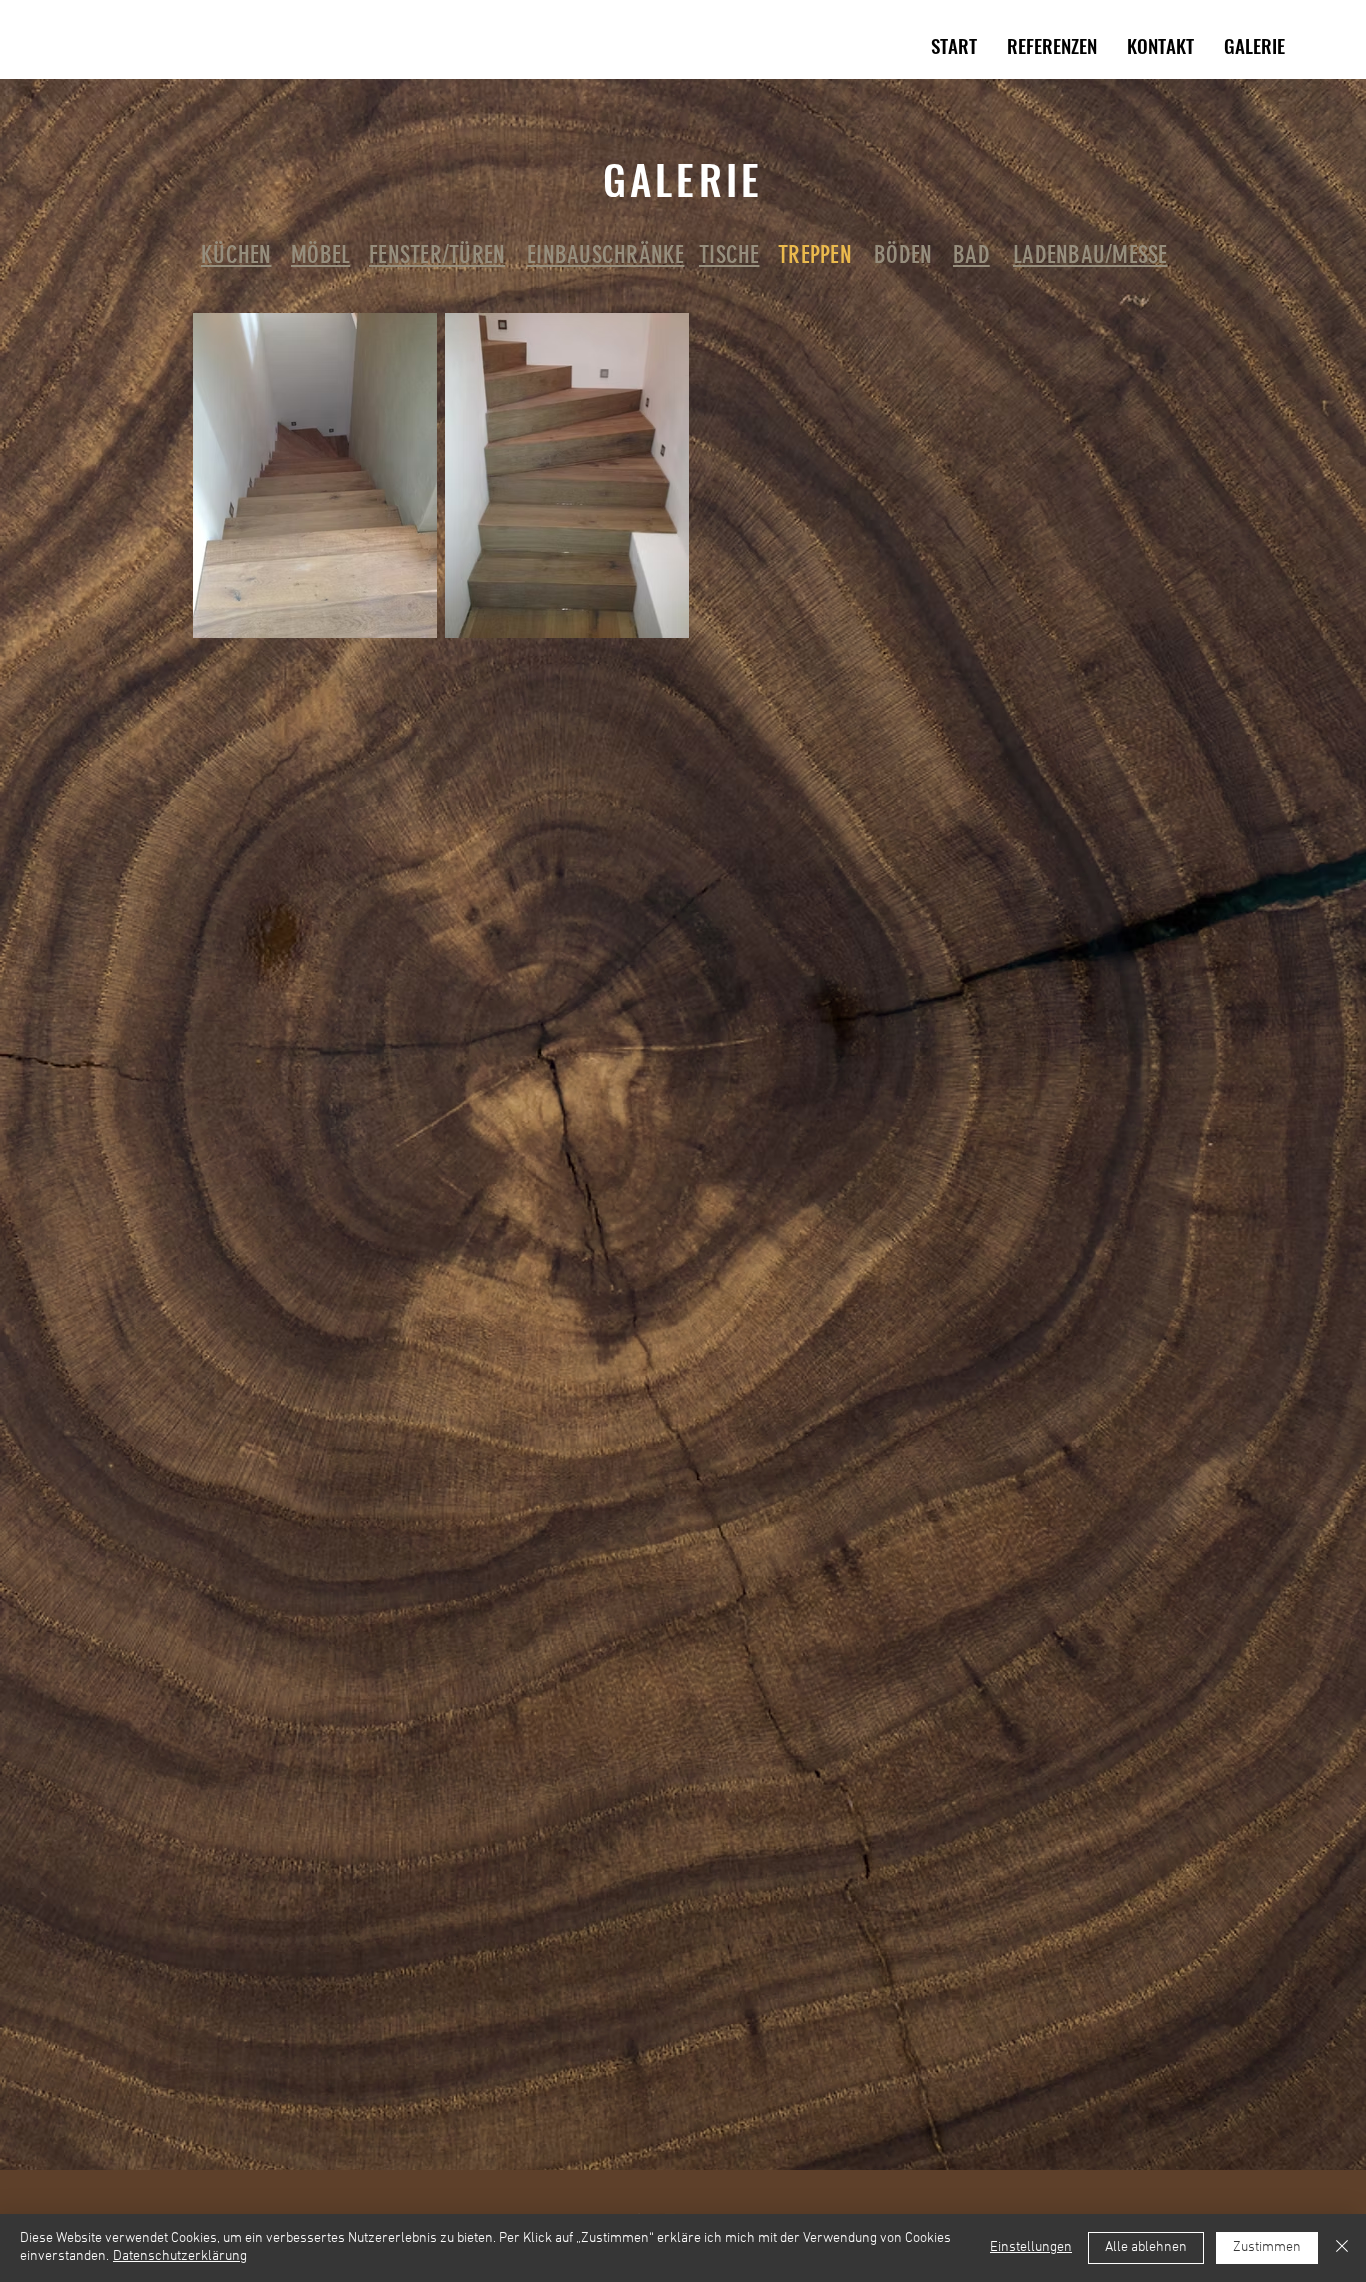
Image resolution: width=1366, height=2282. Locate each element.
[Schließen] (1342, 2248)
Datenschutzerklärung (180, 2256)
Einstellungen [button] (1031, 2247)
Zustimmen (1267, 2247)
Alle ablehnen (1146, 2247)
